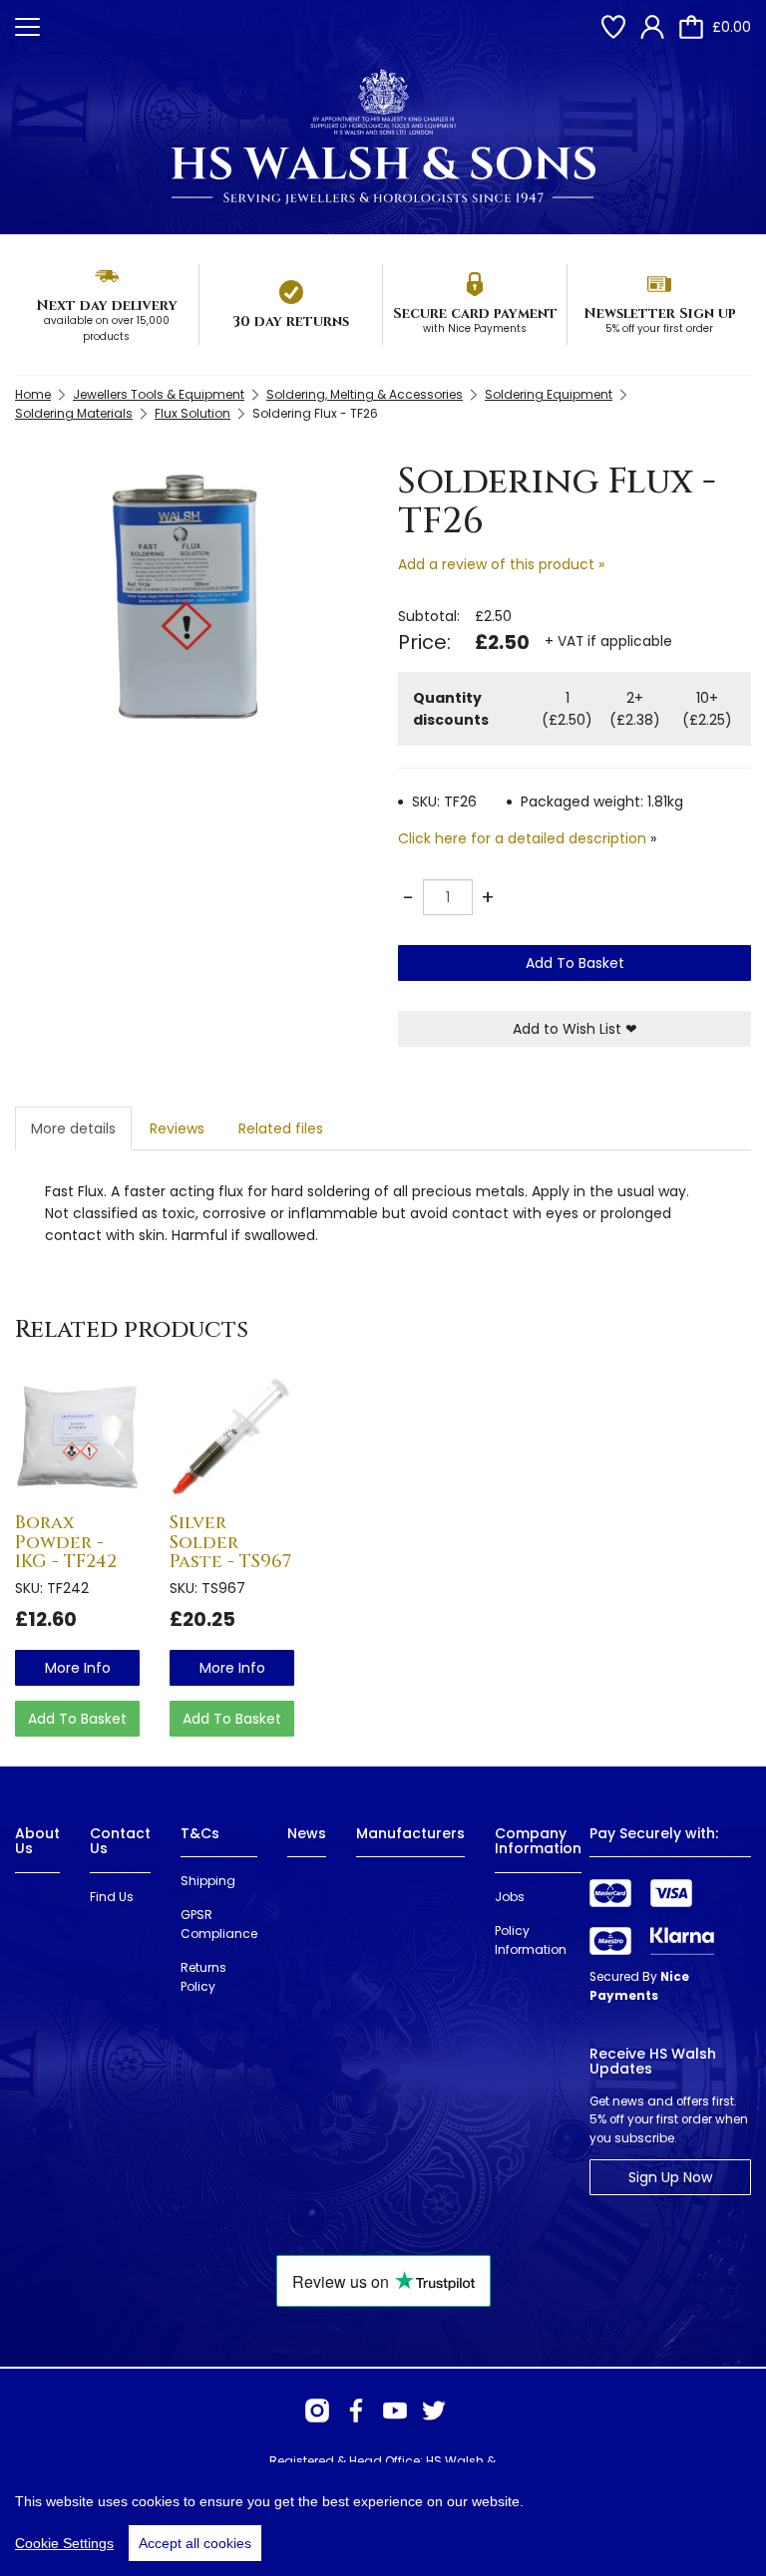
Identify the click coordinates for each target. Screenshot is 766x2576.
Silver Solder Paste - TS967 (230, 1543)
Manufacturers (410, 1833)
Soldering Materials (74, 413)
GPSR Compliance (219, 1924)
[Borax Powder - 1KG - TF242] (77, 1436)
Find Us (112, 1897)
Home (33, 394)
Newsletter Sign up (660, 314)
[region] (383, 2519)
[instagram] (317, 2411)
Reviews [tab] (177, 1128)
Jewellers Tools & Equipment (159, 394)
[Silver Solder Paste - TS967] (232, 1436)
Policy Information (531, 1940)
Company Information (538, 1841)
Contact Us (120, 1841)
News (307, 1833)
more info (78, 1668)
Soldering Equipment (549, 394)
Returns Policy (203, 1977)
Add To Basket (575, 963)
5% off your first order (659, 328)
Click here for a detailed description (522, 838)
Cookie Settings (64, 2543)
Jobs (510, 1897)
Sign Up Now (670, 2177)
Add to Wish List (575, 1029)
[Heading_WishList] (613, 27)
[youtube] (395, 2411)
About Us (37, 1841)
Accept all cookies (195, 2543)
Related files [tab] (281, 1128)
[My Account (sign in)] (652, 27)
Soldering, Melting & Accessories (365, 394)
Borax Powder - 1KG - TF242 (66, 1543)
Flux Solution (192, 413)
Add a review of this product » (501, 564)
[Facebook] (356, 2411)
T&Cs (200, 1833)
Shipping (208, 1881)
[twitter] (434, 2411)
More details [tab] (73, 1128)
